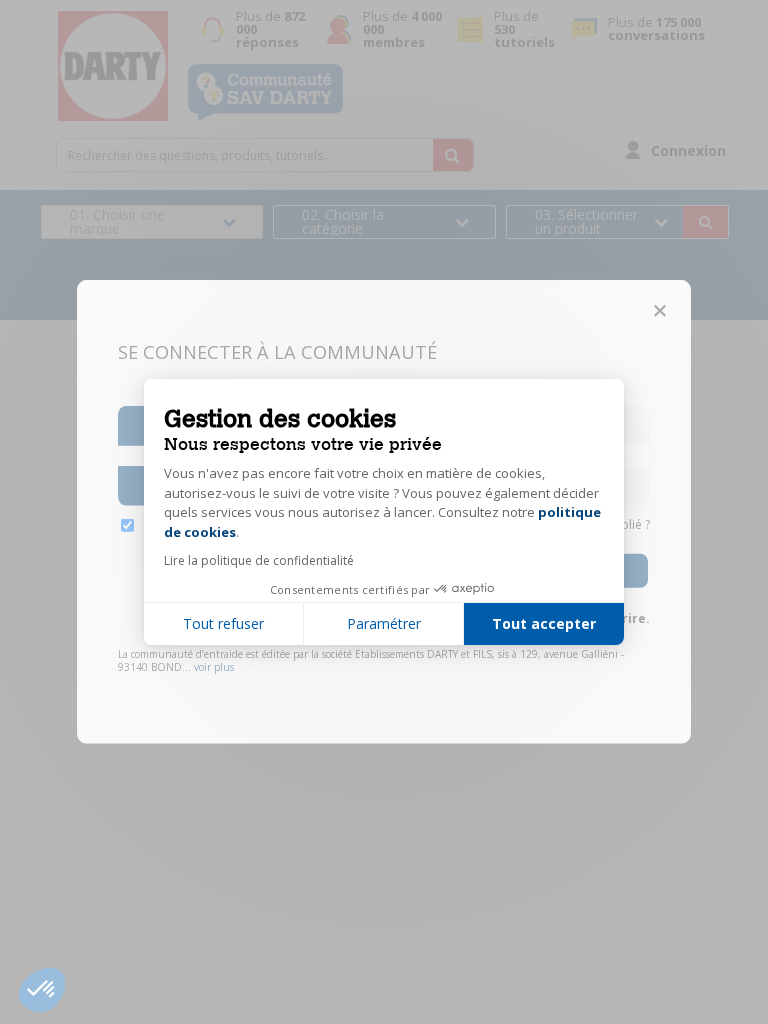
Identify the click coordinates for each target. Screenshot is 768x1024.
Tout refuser (223, 623)
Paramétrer (384, 623)
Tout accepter (544, 623)
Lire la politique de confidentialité (259, 560)
